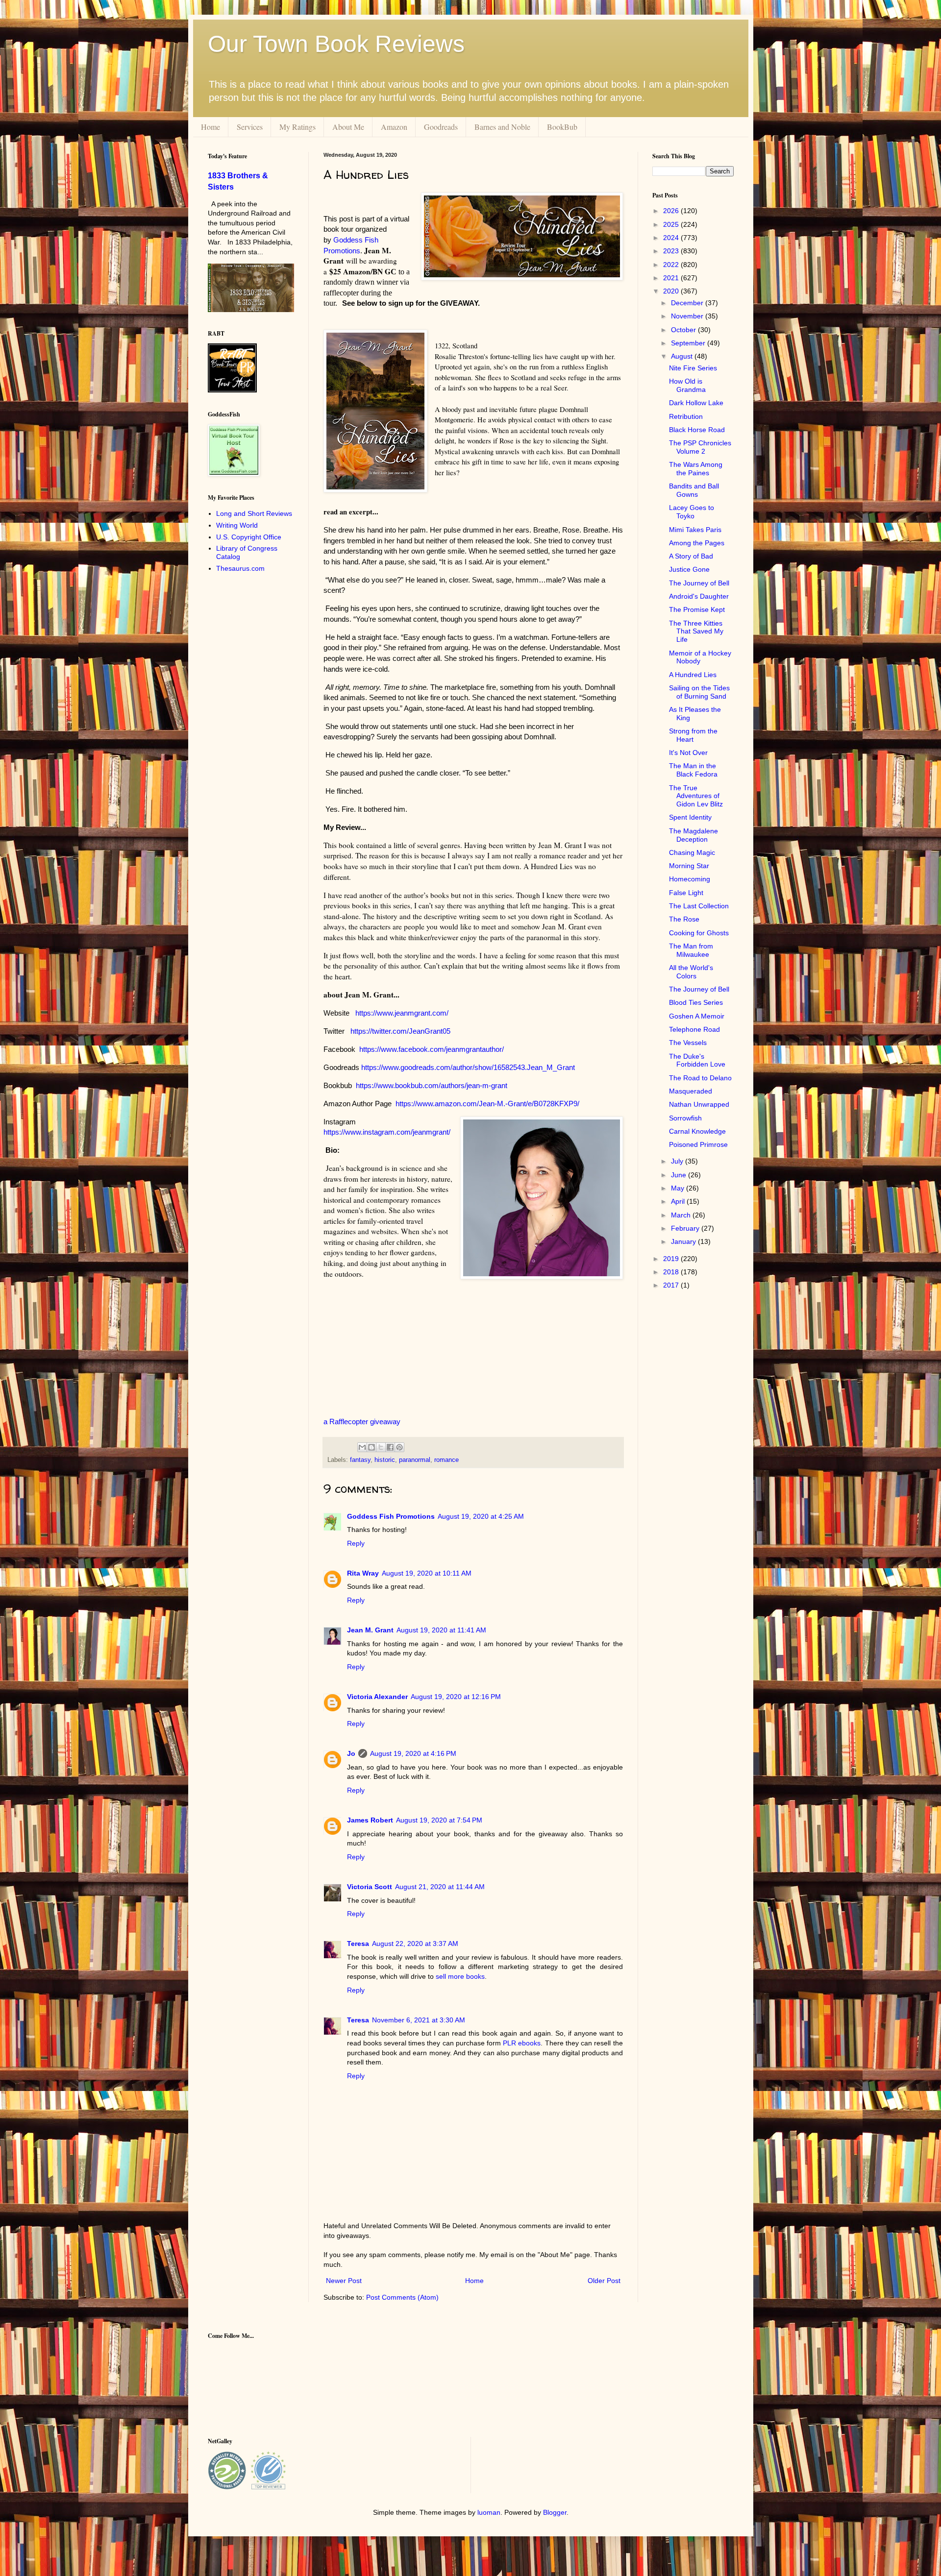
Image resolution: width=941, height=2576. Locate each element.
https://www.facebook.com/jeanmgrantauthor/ (431, 1049)
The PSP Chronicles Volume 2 (700, 447)
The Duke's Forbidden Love (697, 1060)
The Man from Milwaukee (691, 950)
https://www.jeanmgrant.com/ (402, 1013)
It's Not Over (688, 753)
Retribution (686, 416)
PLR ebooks (522, 2043)
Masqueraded (691, 1091)
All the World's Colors (691, 972)
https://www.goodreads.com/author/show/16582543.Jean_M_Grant (468, 1067)
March (682, 1215)
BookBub (562, 127)
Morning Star (689, 866)
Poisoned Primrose (698, 1144)
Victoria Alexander (377, 1697)
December (688, 303)
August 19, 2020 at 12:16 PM (456, 1697)
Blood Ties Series (696, 1002)
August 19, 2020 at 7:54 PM (439, 1820)
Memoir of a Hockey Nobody (700, 657)
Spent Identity (690, 817)
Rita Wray (363, 1573)
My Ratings (297, 127)
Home (210, 127)
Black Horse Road (697, 430)
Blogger (555, 2512)
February (686, 1228)
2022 (672, 265)
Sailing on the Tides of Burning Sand (699, 692)
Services (250, 127)
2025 (672, 224)
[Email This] (362, 1447)
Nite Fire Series (693, 368)
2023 (672, 251)
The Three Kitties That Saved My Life (696, 632)
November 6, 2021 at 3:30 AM (419, 2020)
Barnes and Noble (502, 127)
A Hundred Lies (693, 675)
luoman (489, 2512)
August (683, 356)
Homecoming (690, 879)
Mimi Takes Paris (695, 530)
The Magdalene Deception (693, 835)
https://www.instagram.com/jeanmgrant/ (387, 1132)
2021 (672, 278)
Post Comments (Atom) (402, 2297)
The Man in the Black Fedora (693, 770)
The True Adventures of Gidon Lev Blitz (696, 796)
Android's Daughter (699, 596)
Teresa (358, 1944)
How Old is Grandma (687, 385)
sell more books (460, 1976)
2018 (672, 1272)
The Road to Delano (700, 1078)
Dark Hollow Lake (696, 403)
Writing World (237, 525)
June (680, 1175)
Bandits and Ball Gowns (694, 490)
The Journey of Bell (699, 583)
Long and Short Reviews (254, 513)
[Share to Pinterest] (399, 1447)
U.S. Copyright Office (249, 537)
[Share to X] (381, 1447)
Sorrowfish (685, 1118)
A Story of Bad (691, 556)
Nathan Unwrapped (699, 1104)
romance (446, 1460)
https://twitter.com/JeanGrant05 (400, 1031)
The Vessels (688, 1043)
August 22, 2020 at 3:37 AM (415, 1944)
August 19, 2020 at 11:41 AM (441, 1630)
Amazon (394, 127)
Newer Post (344, 2281)
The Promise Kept (697, 609)
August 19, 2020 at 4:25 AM (481, 1516)
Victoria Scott (370, 1887)
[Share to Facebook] (390, 1447)
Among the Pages (697, 543)
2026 (672, 211)
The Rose (684, 919)
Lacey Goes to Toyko (692, 512)
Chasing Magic (692, 852)
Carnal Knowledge (697, 1131)
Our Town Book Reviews (336, 44)
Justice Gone (689, 569)
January (684, 1241)
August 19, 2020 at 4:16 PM (413, 1753)
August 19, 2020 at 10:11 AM (427, 1573)
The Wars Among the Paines (696, 469)
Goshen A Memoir (697, 1016)
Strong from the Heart (693, 735)
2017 (672, 1285)
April (679, 1201)
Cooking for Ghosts (699, 933)
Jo (351, 1753)
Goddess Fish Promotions (391, 1516)
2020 (672, 291)
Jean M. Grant (370, 1630)
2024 (672, 238)
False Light (686, 893)
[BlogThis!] (371, 1447)
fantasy (360, 1460)
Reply (356, 1543)
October (684, 330)
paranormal (415, 1460)
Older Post (604, 2281)
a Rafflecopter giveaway (362, 1422)
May (679, 1188)
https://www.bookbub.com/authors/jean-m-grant (432, 1085)
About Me (348, 127)
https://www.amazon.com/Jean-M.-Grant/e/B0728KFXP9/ (487, 1104)
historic (385, 1460)
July (678, 1161)
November (688, 316)
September (689, 343)
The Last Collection (699, 906)
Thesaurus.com (240, 568)
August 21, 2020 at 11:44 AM (440, 1887)
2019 (672, 1259)
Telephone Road (694, 1029)
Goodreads (441, 127)
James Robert (370, 1820)
